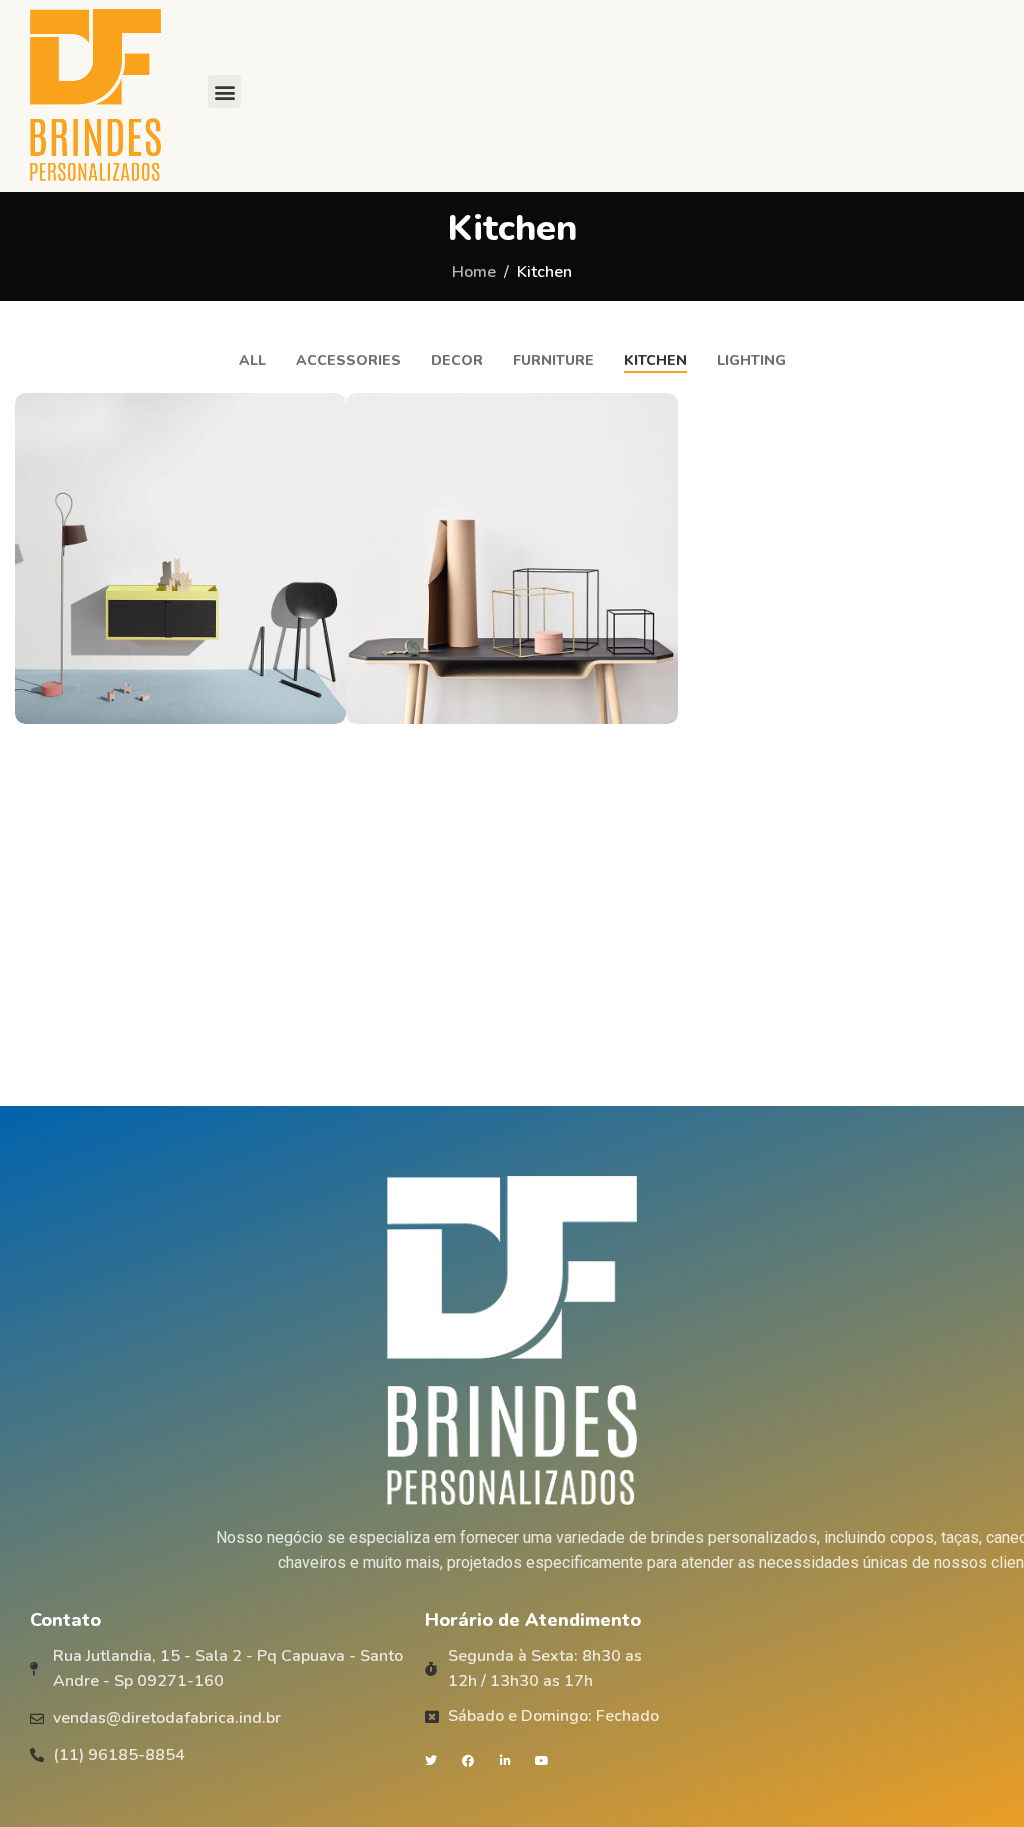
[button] (224, 91)
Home (474, 272)
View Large (328, 410)
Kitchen (544, 272)
